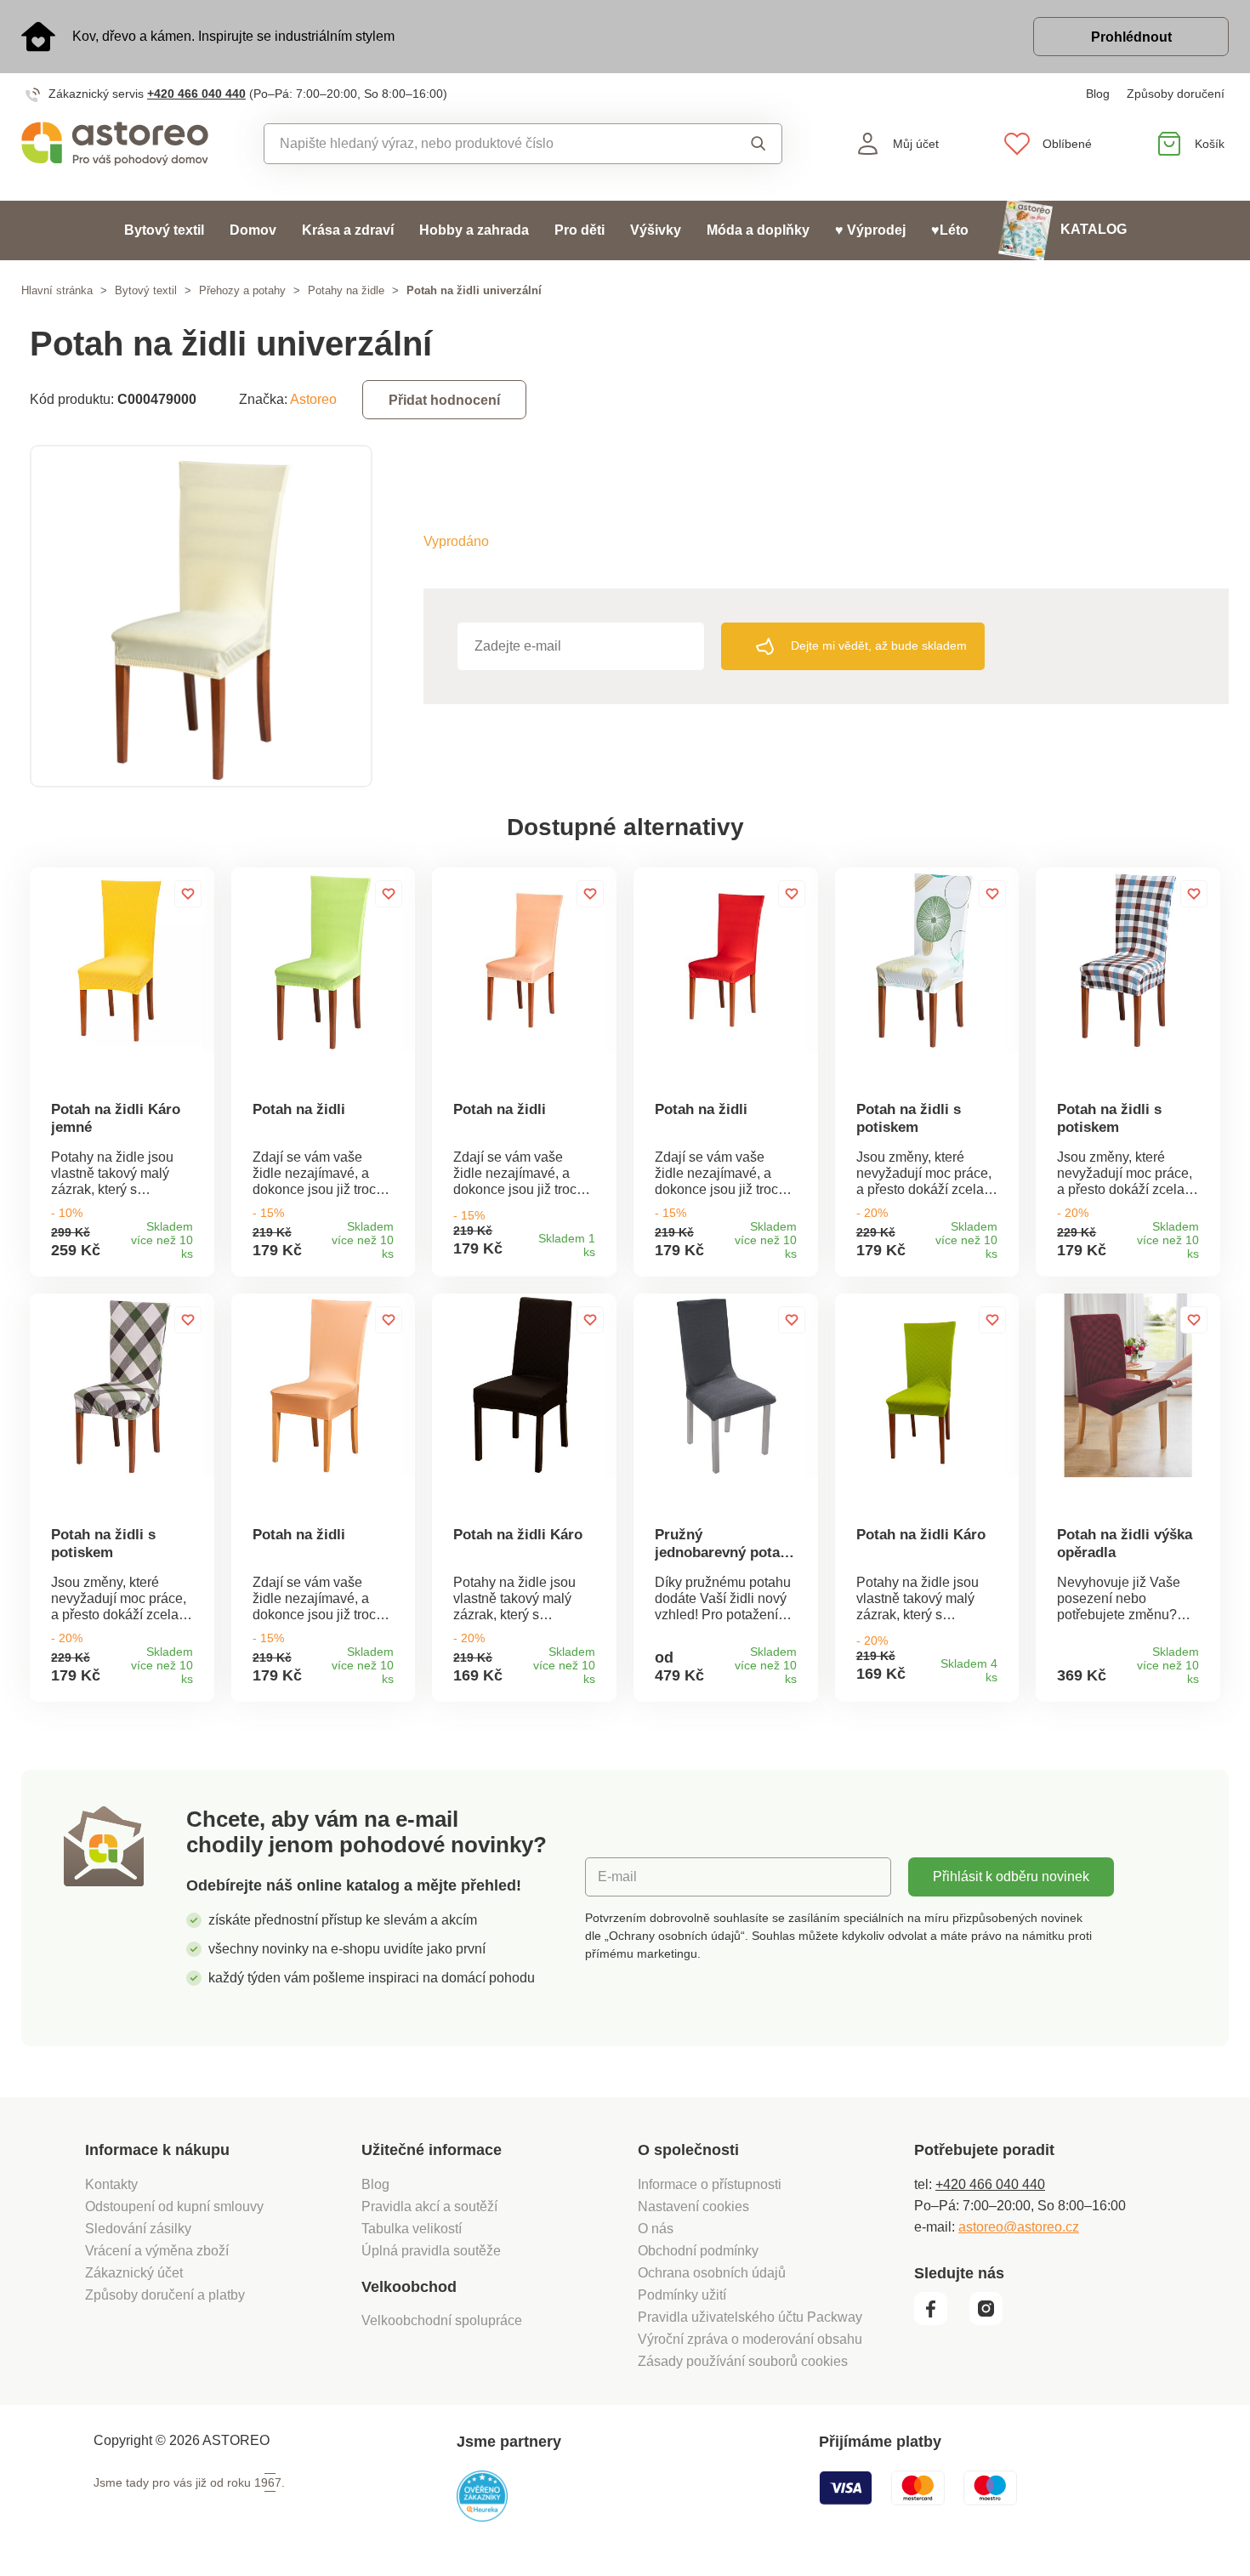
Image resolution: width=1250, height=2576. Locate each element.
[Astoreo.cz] (115, 144)
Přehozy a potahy (242, 290)
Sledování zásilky (138, 2229)
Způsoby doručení (1176, 94)
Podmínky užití (682, 2295)
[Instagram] (992, 2321)
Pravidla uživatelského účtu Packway (750, 2317)
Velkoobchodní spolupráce (442, 2320)
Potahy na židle (346, 290)
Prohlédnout (1131, 37)
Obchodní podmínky (698, 2251)
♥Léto (950, 230)
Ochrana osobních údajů (712, 2273)
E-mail (617, 1877)
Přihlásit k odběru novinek (1011, 1877)
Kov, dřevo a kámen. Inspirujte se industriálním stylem (233, 36)
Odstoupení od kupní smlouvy (174, 2206)
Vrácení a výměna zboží (157, 2251)
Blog (1098, 94)
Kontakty (111, 2184)
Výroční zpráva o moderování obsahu (750, 2339)
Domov (253, 230)
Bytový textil (164, 230)
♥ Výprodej (870, 230)
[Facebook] (940, 2321)
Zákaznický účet (134, 2273)
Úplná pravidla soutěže (431, 2251)
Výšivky (656, 230)
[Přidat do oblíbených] (188, 894)
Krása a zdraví (348, 230)
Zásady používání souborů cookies (743, 2361)
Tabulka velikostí (412, 2229)
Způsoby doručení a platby (165, 2295)
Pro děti (580, 230)
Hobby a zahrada (474, 230)
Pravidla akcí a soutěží (429, 2206)
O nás (656, 2229)
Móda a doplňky (758, 230)
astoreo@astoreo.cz (1019, 2227)
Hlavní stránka (57, 290)
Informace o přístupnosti (710, 2184)
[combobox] (484, 144)
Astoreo (313, 399)
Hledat (743, 144)
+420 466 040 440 (196, 94)
